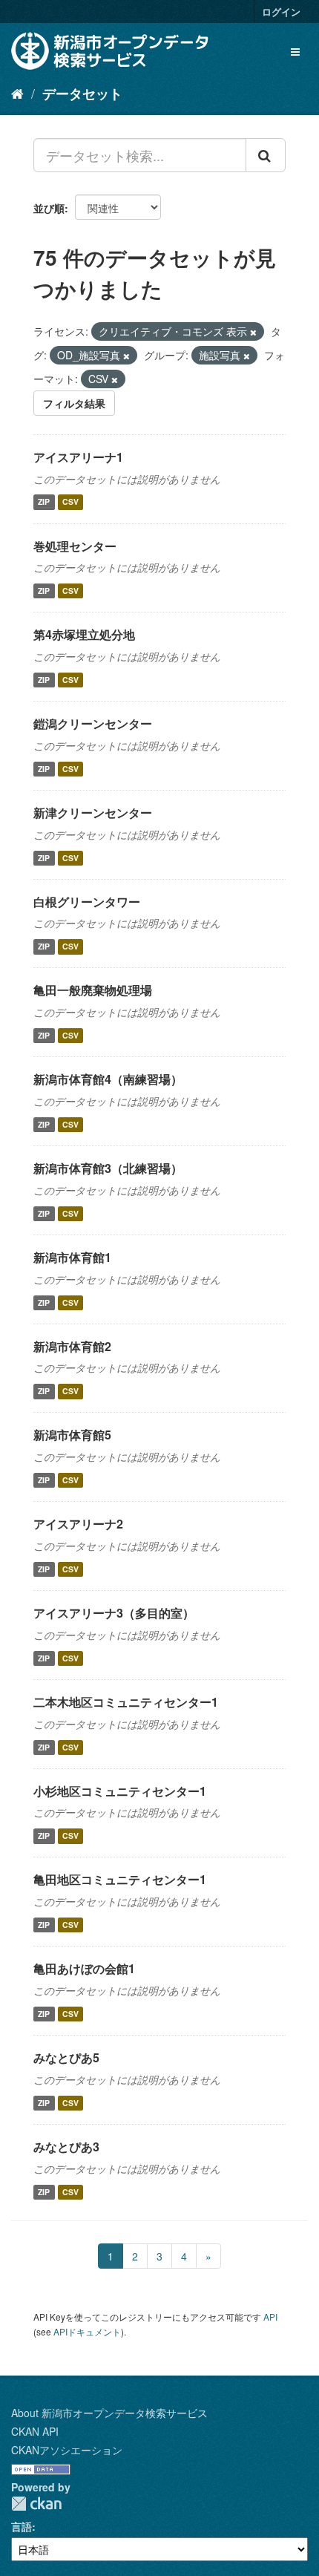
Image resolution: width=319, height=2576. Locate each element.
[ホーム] (17, 93)
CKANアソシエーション (67, 2450)
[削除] (253, 332)
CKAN (36, 2504)
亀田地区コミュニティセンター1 (120, 1879)
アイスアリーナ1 (78, 457)
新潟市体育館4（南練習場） (108, 1079)
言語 (22, 2526)
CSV (70, 502)
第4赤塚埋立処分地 (84, 634)
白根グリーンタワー (87, 902)
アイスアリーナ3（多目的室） (114, 1613)
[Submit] (266, 155)
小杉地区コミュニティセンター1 (120, 1791)
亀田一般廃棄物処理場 (93, 990)
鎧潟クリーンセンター (93, 723)
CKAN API (35, 2431)
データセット (82, 94)
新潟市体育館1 (72, 1257)
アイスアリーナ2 (78, 1524)
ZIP (44, 502)
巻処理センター (75, 546)
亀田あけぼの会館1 (84, 1968)
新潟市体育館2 (72, 1346)
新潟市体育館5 (72, 1435)
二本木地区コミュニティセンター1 (126, 1702)
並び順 (49, 208)
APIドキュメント (87, 2331)
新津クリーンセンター (93, 813)
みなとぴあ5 (66, 2057)
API (270, 2317)
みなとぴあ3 (66, 2147)
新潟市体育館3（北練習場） (108, 1168)
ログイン (281, 12)
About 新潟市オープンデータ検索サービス (109, 2413)
